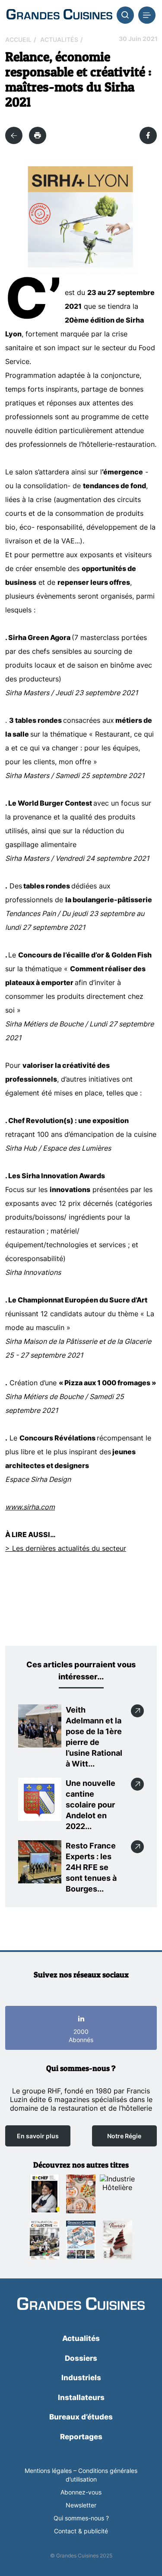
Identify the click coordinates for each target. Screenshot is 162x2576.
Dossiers (81, 2358)
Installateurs (81, 2397)
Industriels (81, 2378)
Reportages (81, 2437)
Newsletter (81, 2505)
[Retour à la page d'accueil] (81, 2305)
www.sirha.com (30, 1507)
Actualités (59, 39)
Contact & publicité (81, 2531)
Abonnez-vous (81, 2492)
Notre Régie (124, 2136)
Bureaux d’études (81, 2417)
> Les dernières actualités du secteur (66, 1548)
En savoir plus (38, 2136)
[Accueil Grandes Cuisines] (59, 15)
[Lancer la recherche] (125, 15)
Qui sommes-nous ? (81, 2518)
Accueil (18, 39)
